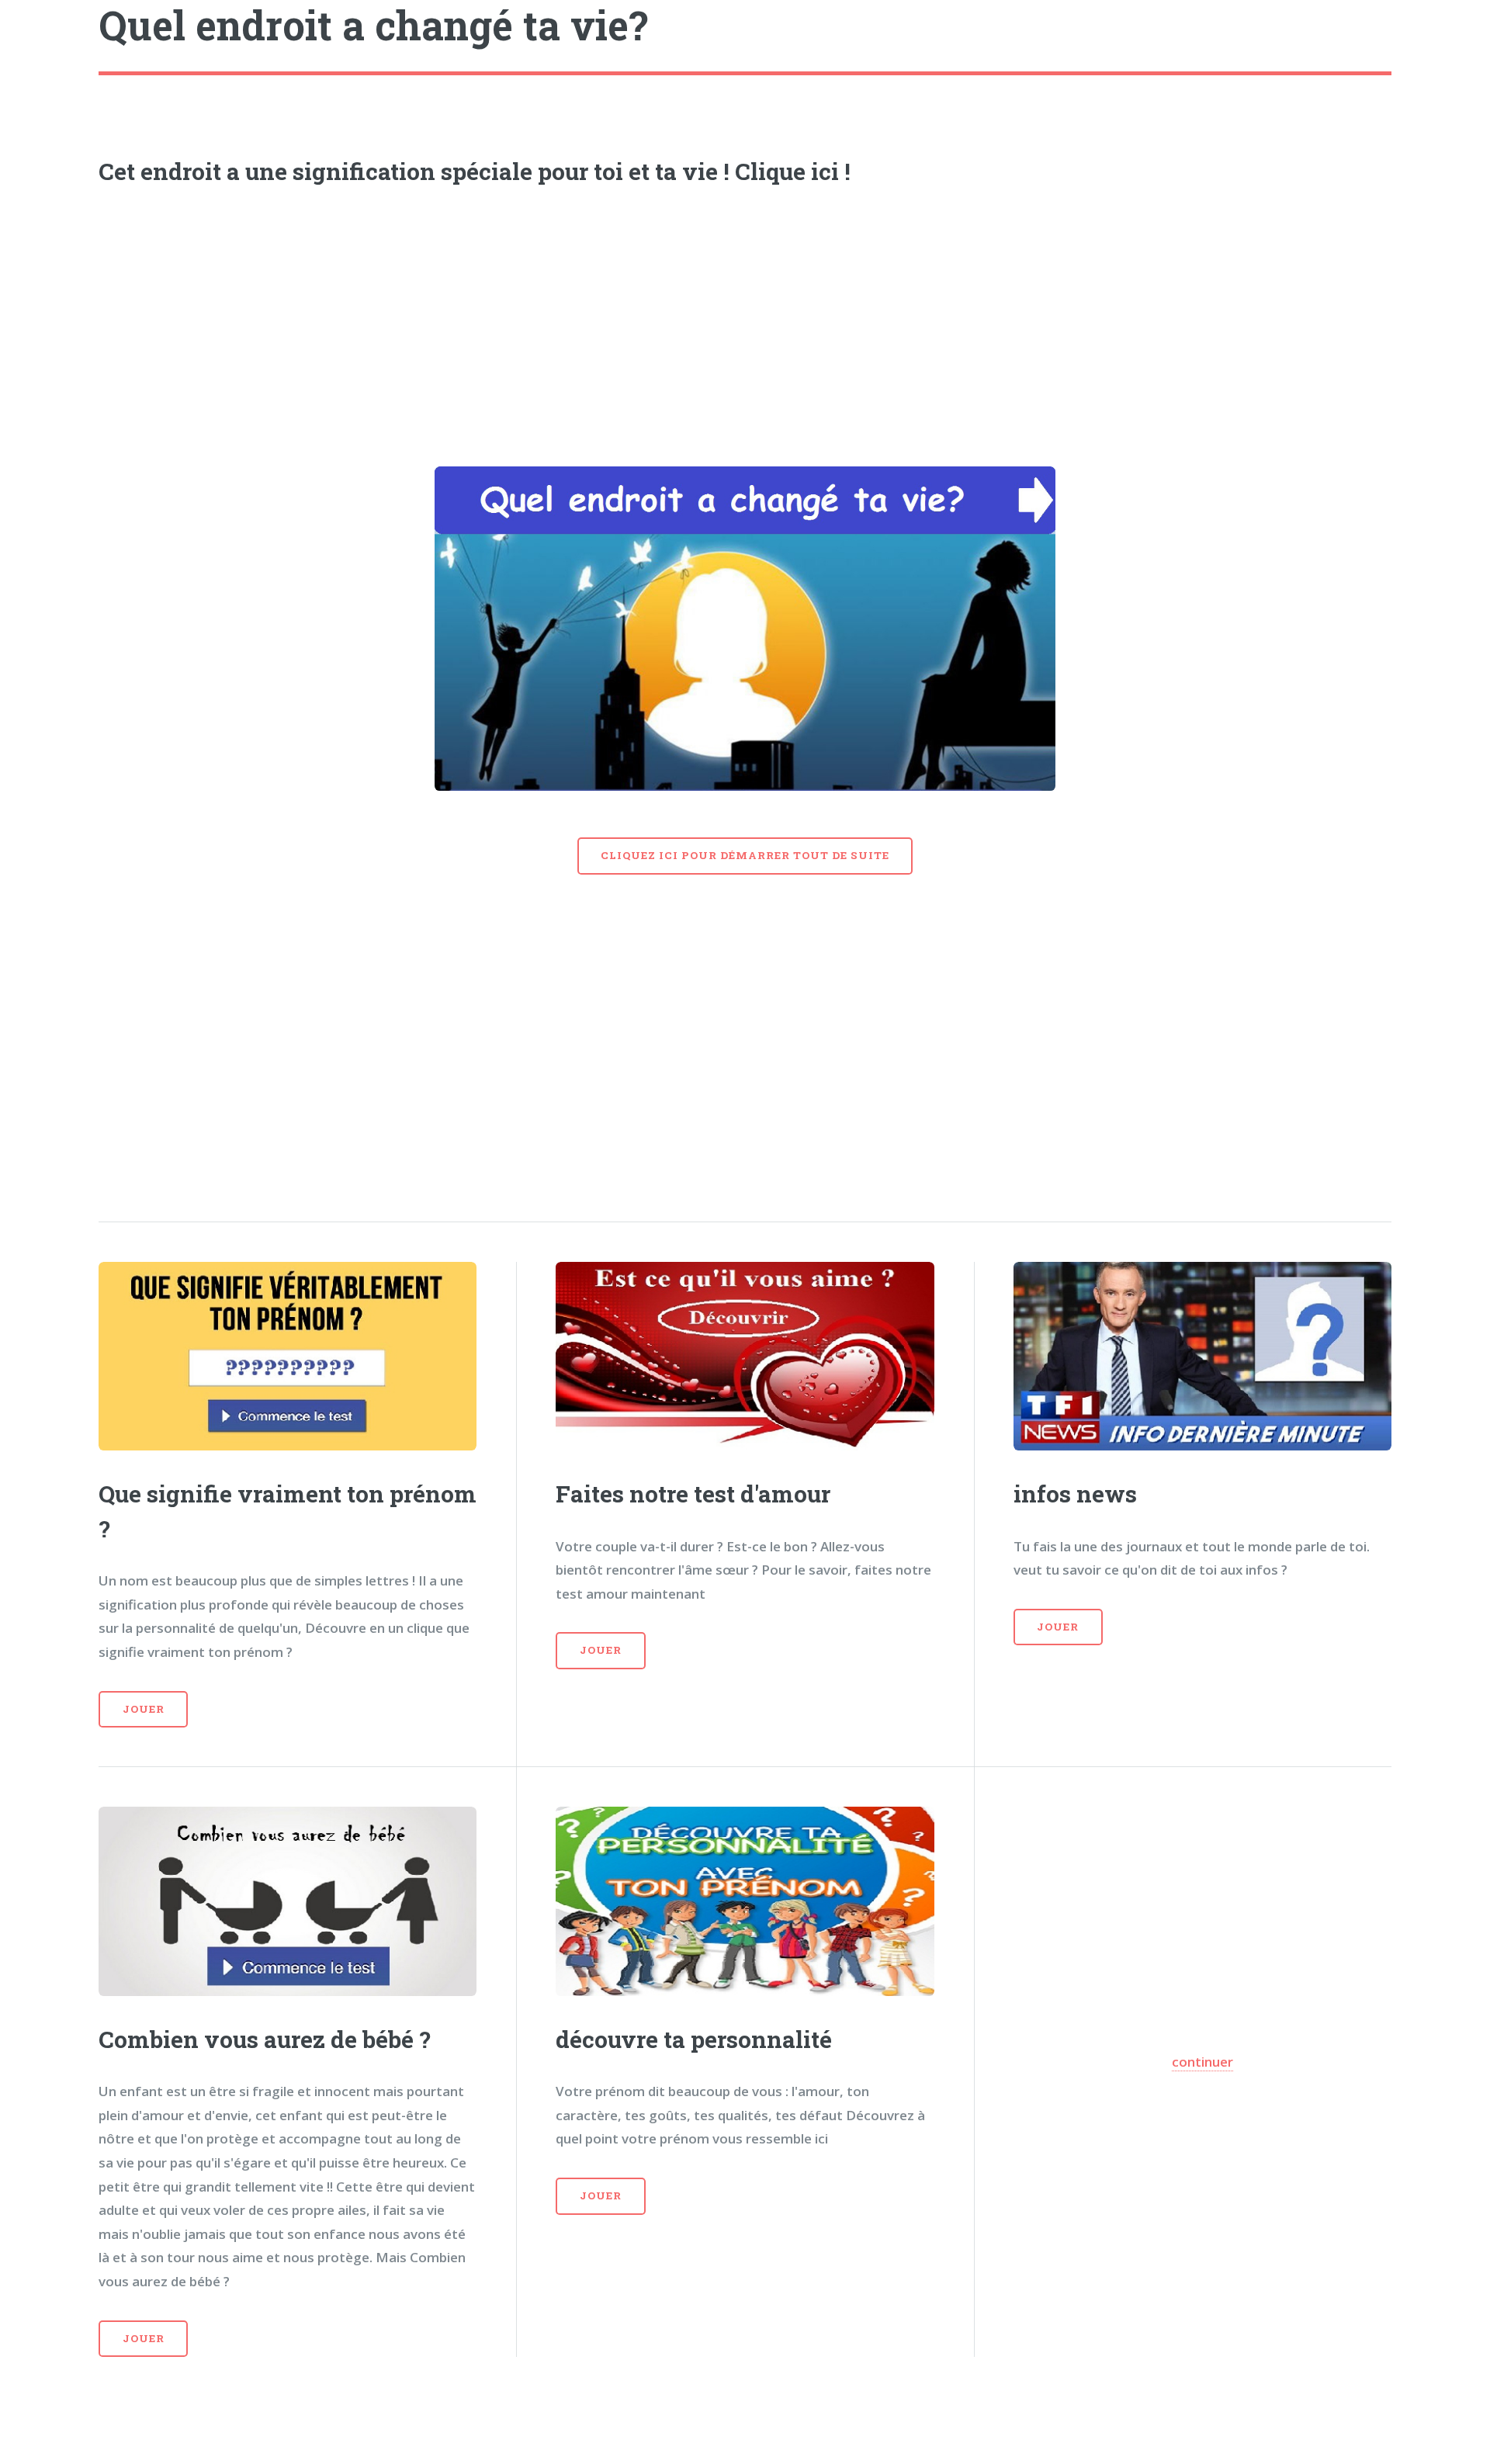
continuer (1202, 2062)
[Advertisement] (745, 321)
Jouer (144, 1709)
